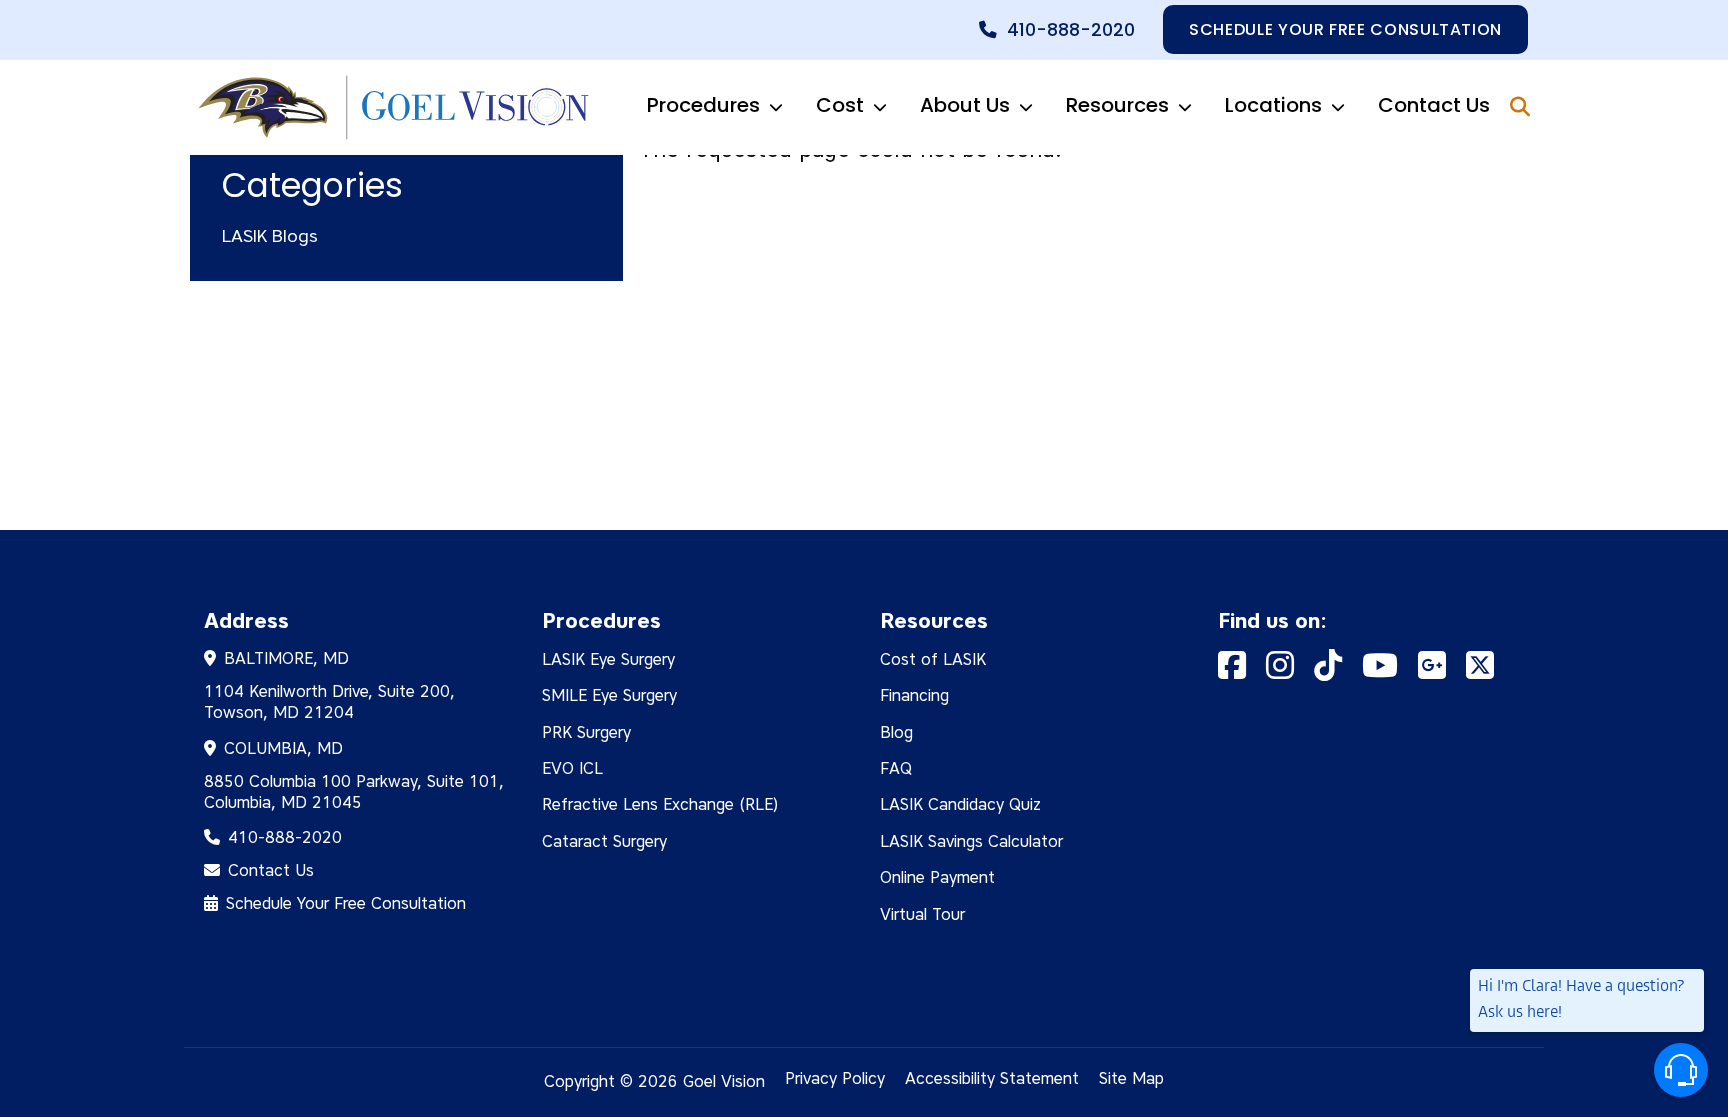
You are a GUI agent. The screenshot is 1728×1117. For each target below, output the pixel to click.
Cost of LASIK (933, 659)
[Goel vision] (390, 107)
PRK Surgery (586, 732)
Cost (840, 105)
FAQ (896, 768)
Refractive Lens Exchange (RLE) (660, 804)
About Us (965, 105)
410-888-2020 (1071, 30)
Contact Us (1434, 105)
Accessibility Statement (992, 1078)
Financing (914, 695)
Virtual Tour (922, 914)
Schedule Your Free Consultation (346, 903)
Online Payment (937, 877)
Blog (896, 732)
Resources (1117, 105)
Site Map (1131, 1078)
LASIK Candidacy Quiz (960, 804)
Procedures (703, 105)
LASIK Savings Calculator (971, 841)
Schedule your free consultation (1345, 29)
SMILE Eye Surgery (609, 695)
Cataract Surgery (604, 841)
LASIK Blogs (270, 235)
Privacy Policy (835, 1078)
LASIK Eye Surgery (608, 659)
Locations (1273, 105)
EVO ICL (572, 768)
